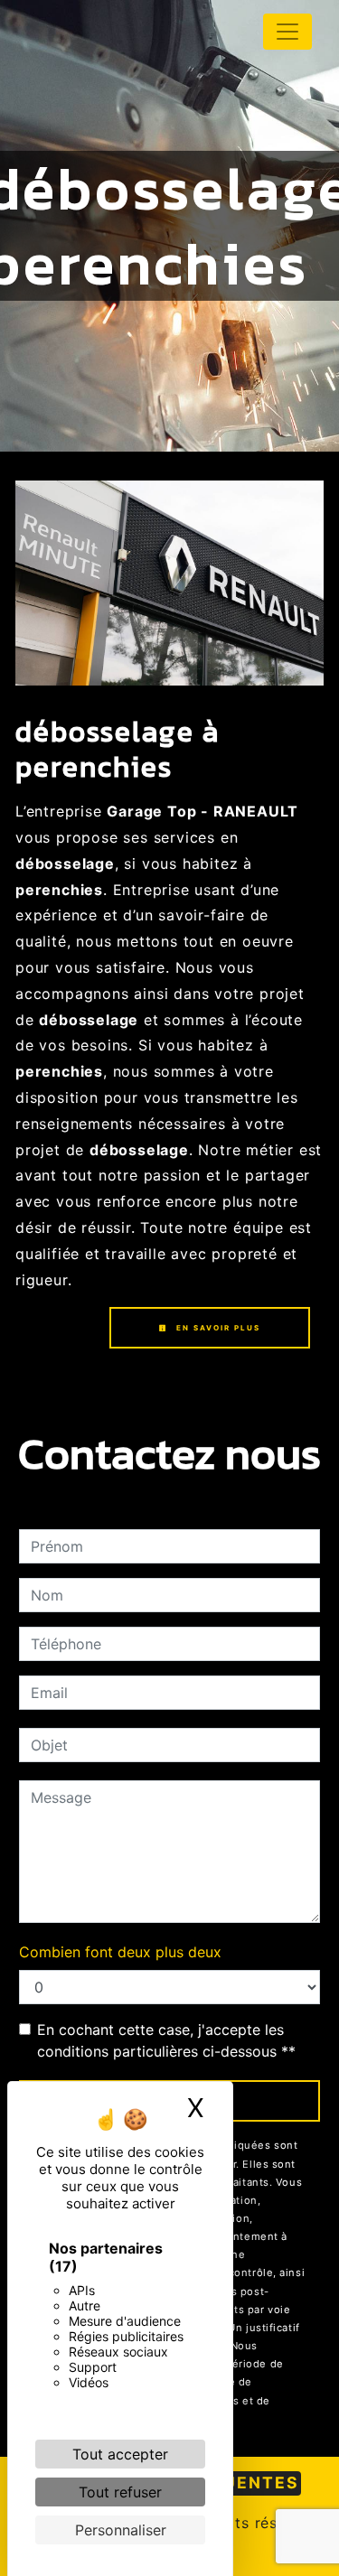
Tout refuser (120, 2492)
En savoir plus (217, 1328)
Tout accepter (120, 2454)
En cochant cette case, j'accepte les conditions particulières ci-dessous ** (166, 2040)
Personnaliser (121, 2530)
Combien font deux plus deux (120, 1952)
